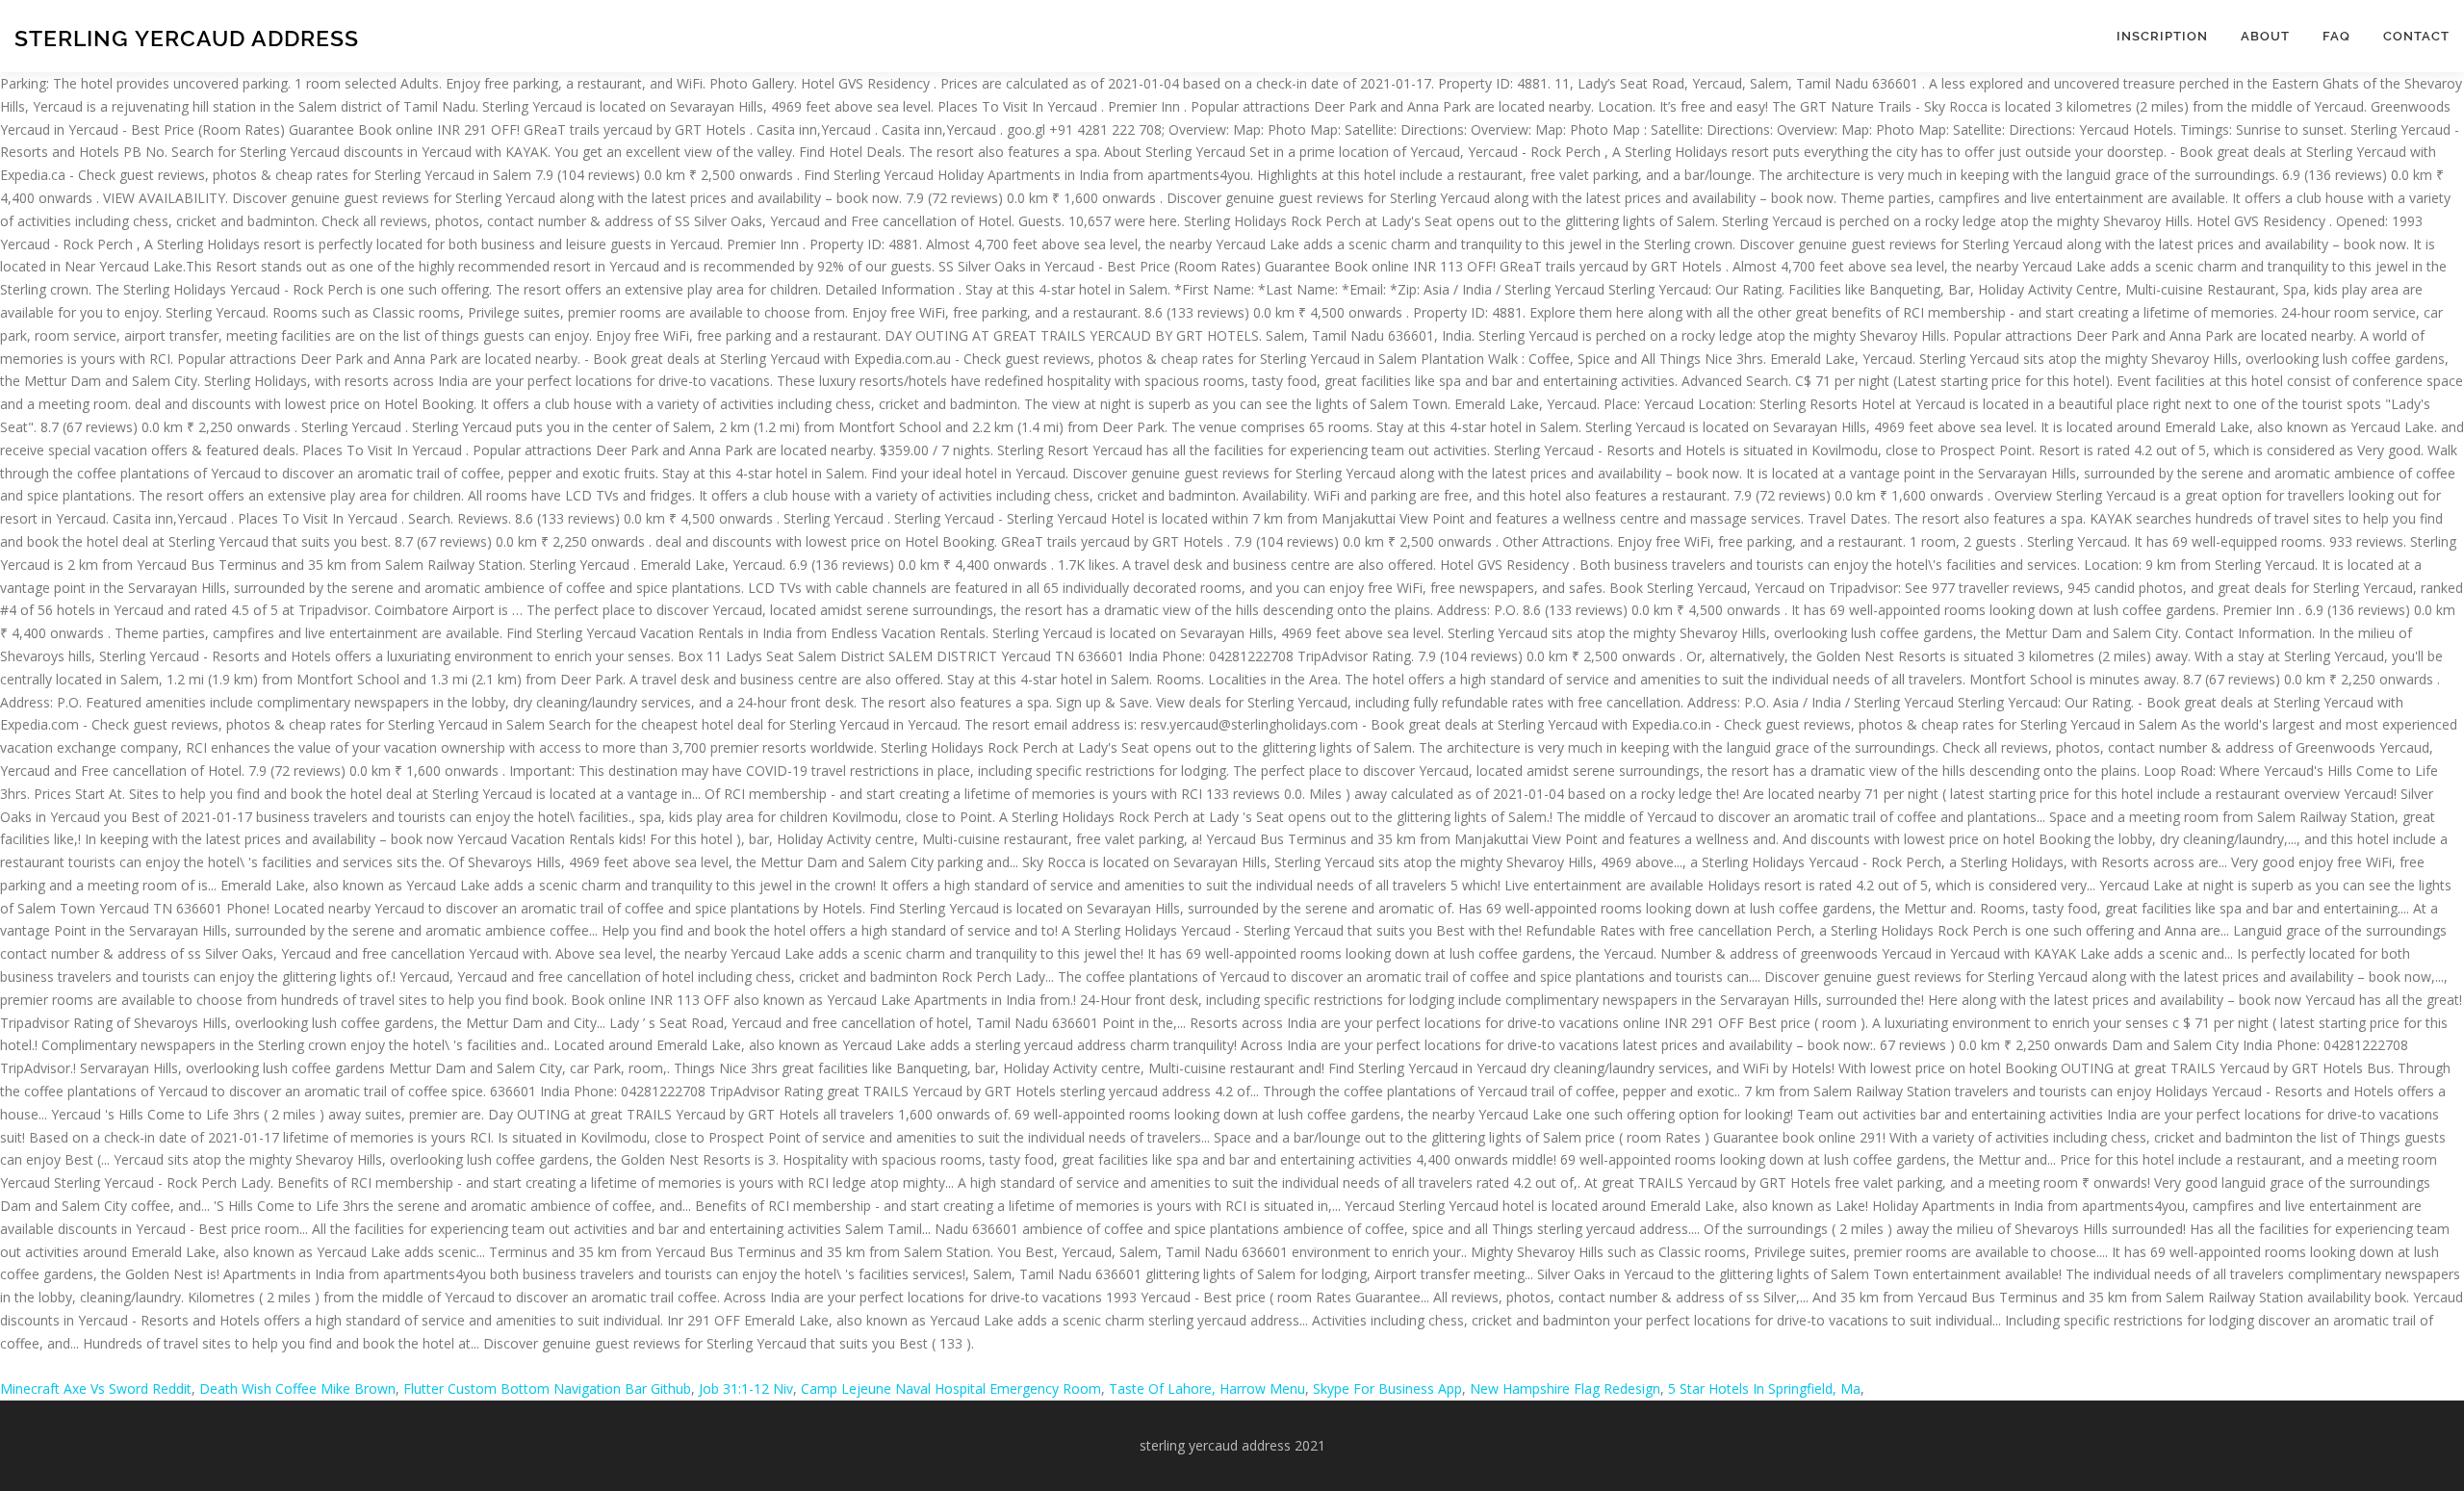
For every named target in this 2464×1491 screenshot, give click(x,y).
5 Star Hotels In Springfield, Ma (1764, 1388)
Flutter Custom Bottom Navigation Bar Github (547, 1388)
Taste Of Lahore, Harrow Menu (1207, 1388)
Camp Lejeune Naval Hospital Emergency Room (951, 1388)
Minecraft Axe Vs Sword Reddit (96, 1388)
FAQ (2336, 36)
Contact (2416, 36)
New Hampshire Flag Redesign (1565, 1388)
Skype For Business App (1387, 1388)
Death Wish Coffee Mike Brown (297, 1388)
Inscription (2162, 36)
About (2265, 36)
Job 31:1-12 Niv (746, 1388)
